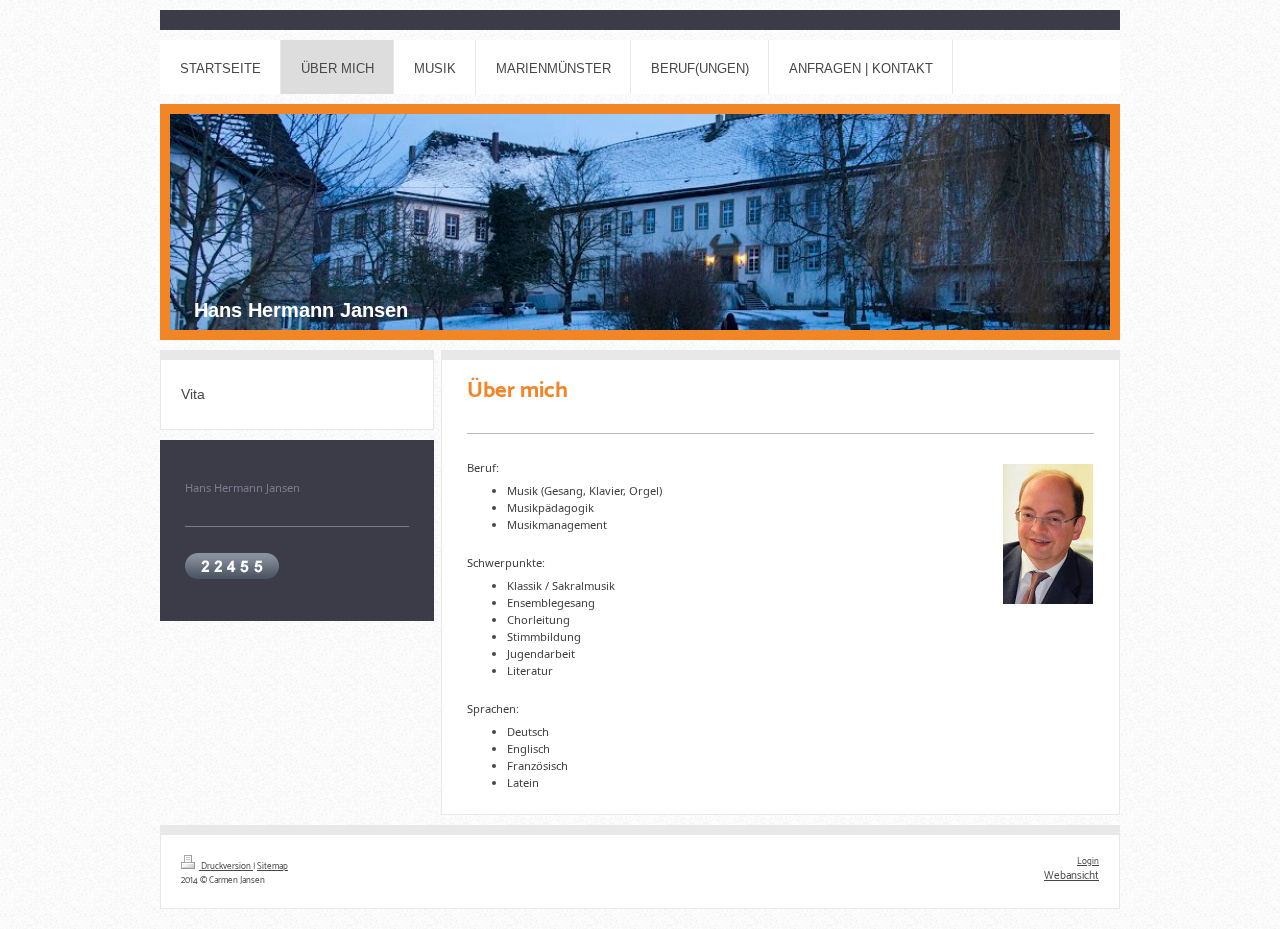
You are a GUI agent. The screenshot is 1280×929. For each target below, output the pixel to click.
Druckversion (226, 866)
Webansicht (1071, 876)
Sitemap (272, 866)
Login (1088, 861)
